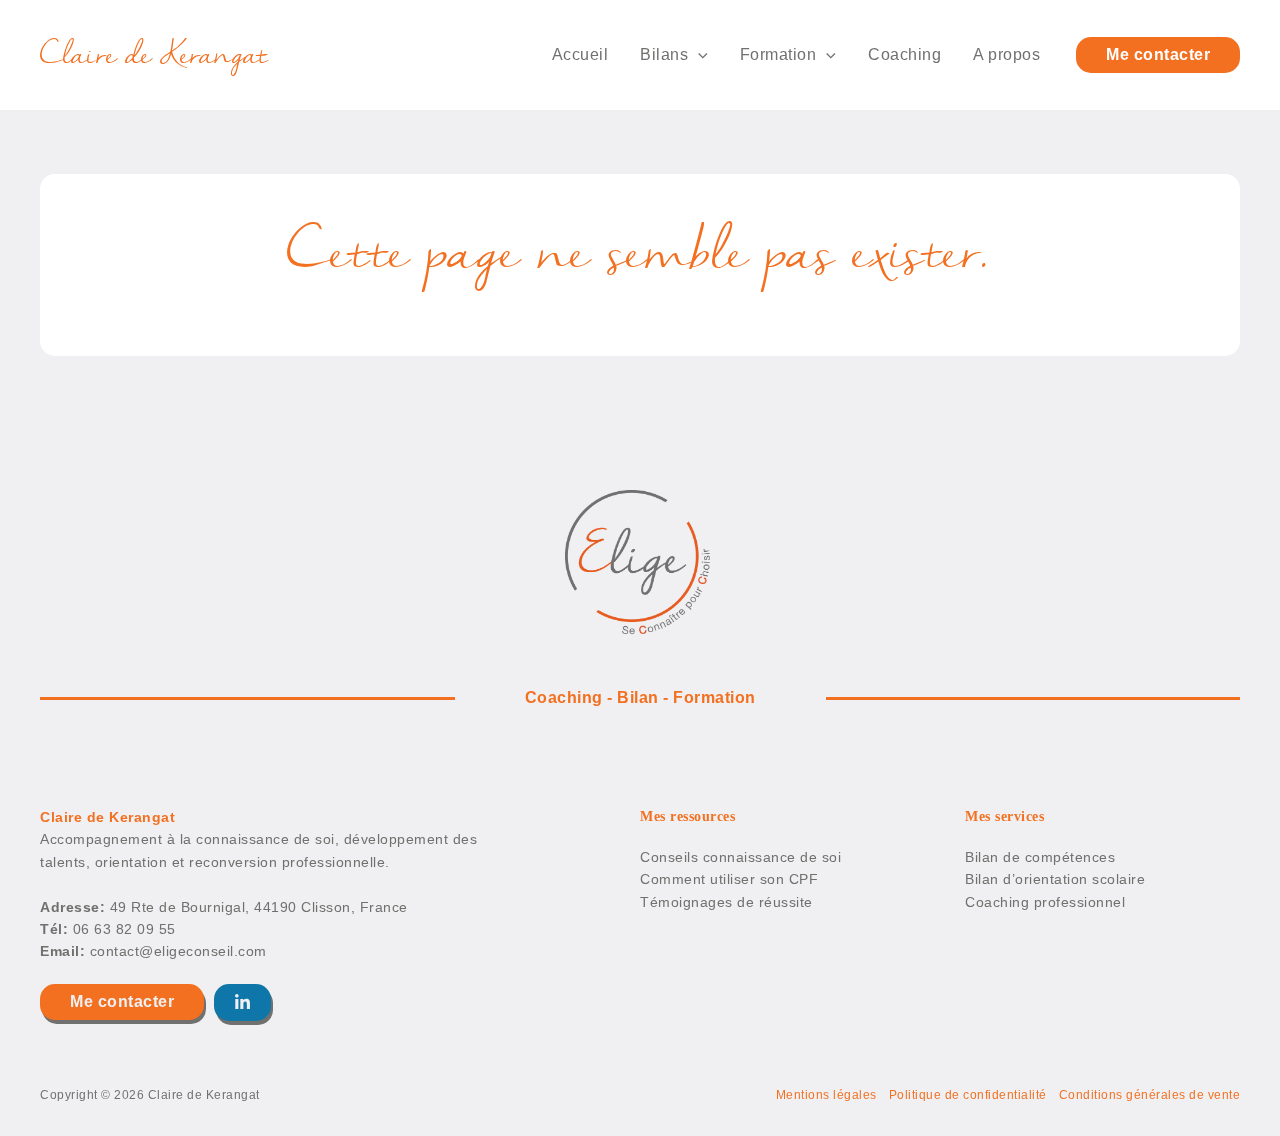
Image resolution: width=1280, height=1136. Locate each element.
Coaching (904, 54)
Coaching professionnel (1045, 902)
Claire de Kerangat (154, 55)
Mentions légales (826, 1095)
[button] (698, 55)
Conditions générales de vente (1150, 1095)
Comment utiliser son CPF (729, 879)
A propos (1006, 54)
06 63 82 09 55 (124, 929)
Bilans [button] (664, 54)
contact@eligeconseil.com (178, 951)
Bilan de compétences (1040, 857)
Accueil (580, 54)
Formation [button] (778, 54)
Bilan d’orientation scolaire (1055, 879)
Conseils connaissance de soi (740, 857)
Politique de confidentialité (968, 1095)
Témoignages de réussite (726, 902)
